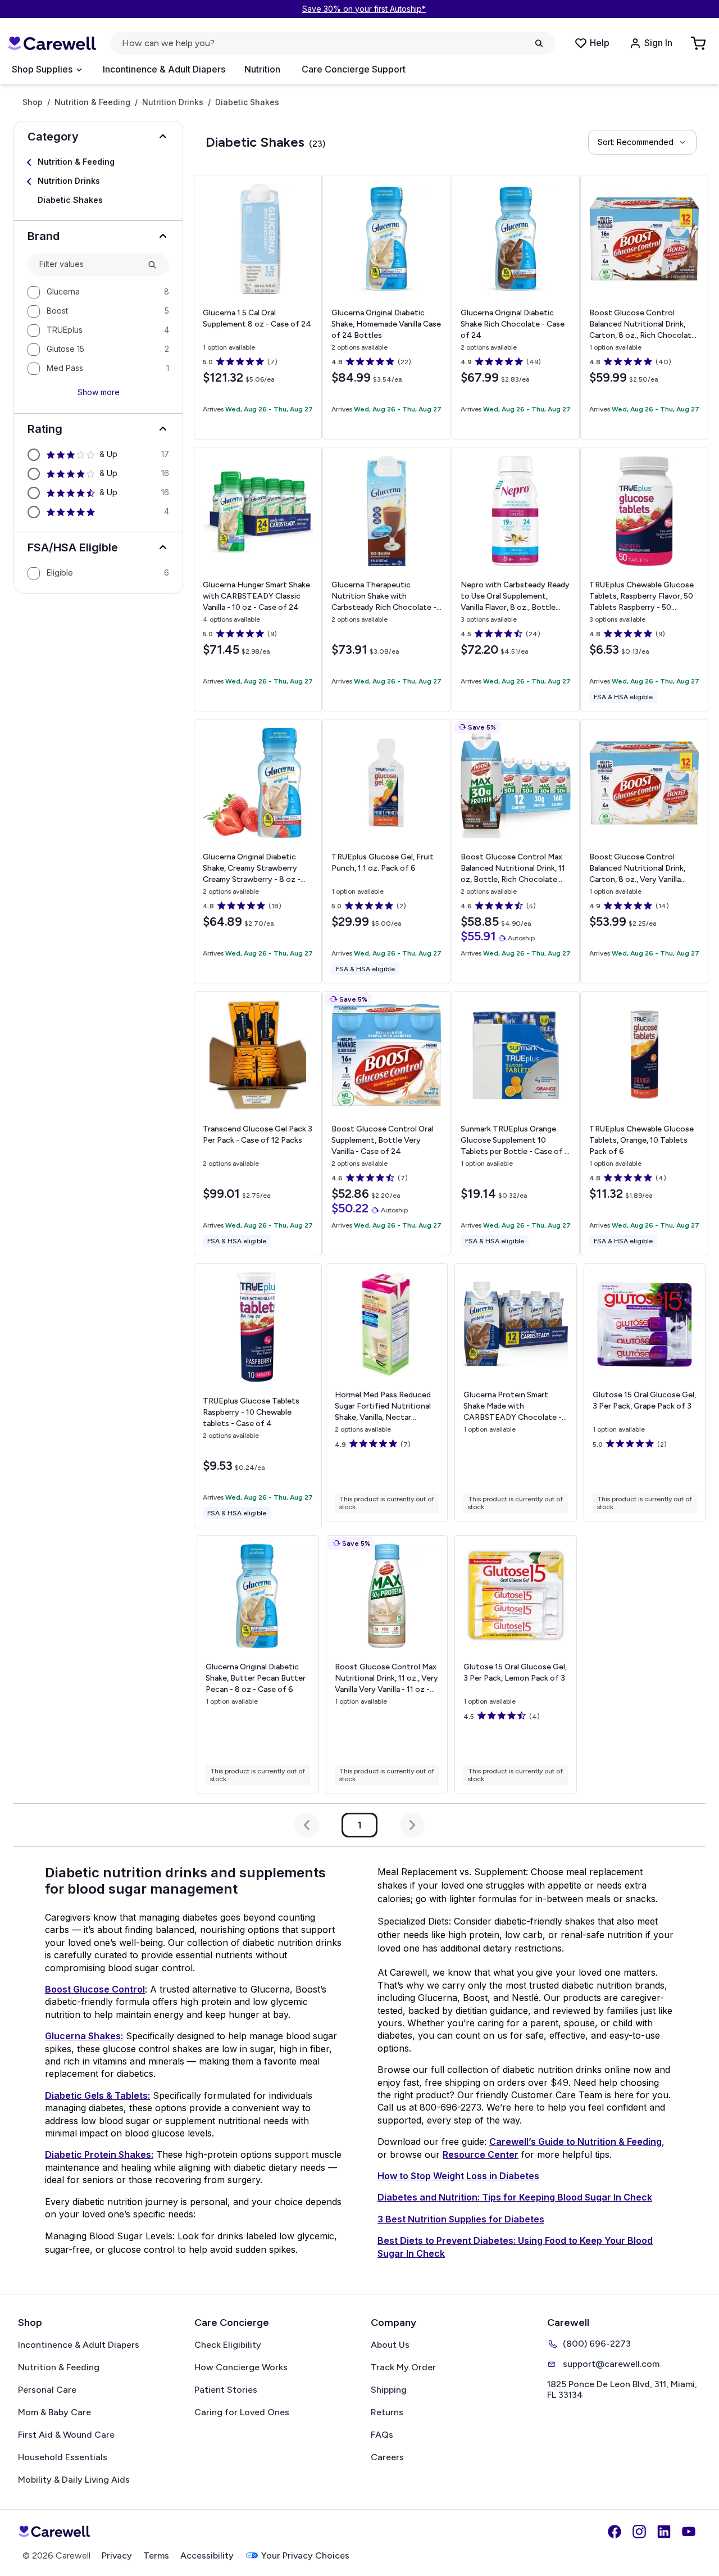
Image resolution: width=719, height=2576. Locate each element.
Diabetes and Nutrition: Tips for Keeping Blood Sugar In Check (515, 2197)
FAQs (382, 2435)
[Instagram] (639, 2532)
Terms (156, 2555)
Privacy (117, 2555)
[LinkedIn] (664, 2532)
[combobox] (89, 264)
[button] (98, 137)
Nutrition (262, 69)
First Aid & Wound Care (66, 2435)
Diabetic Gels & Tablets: (97, 2095)
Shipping (389, 2390)
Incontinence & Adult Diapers (164, 69)
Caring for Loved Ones (242, 2412)
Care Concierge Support (354, 69)
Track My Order (403, 2367)
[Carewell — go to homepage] (52, 44)
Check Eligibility (228, 2345)
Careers (387, 2457)
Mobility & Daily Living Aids (74, 2480)
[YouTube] (689, 2532)
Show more (99, 392)
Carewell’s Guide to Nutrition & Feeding (575, 2142)
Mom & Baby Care (54, 2412)
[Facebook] (615, 2532)
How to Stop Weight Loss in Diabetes (458, 2176)
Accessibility (207, 2555)
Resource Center (481, 2154)
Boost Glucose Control (95, 1989)
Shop (33, 102)
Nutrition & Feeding (92, 102)
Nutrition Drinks (173, 102)
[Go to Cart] (699, 43)
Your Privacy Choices (305, 2555)
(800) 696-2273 (597, 2344)
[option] (98, 292)
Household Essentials (63, 2457)
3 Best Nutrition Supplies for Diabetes (461, 2219)
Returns (387, 2412)
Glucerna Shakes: (84, 2036)
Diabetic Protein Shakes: (99, 2154)
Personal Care (47, 2390)
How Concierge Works (241, 2367)
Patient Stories (226, 2390)
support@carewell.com (611, 2364)
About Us (390, 2345)
